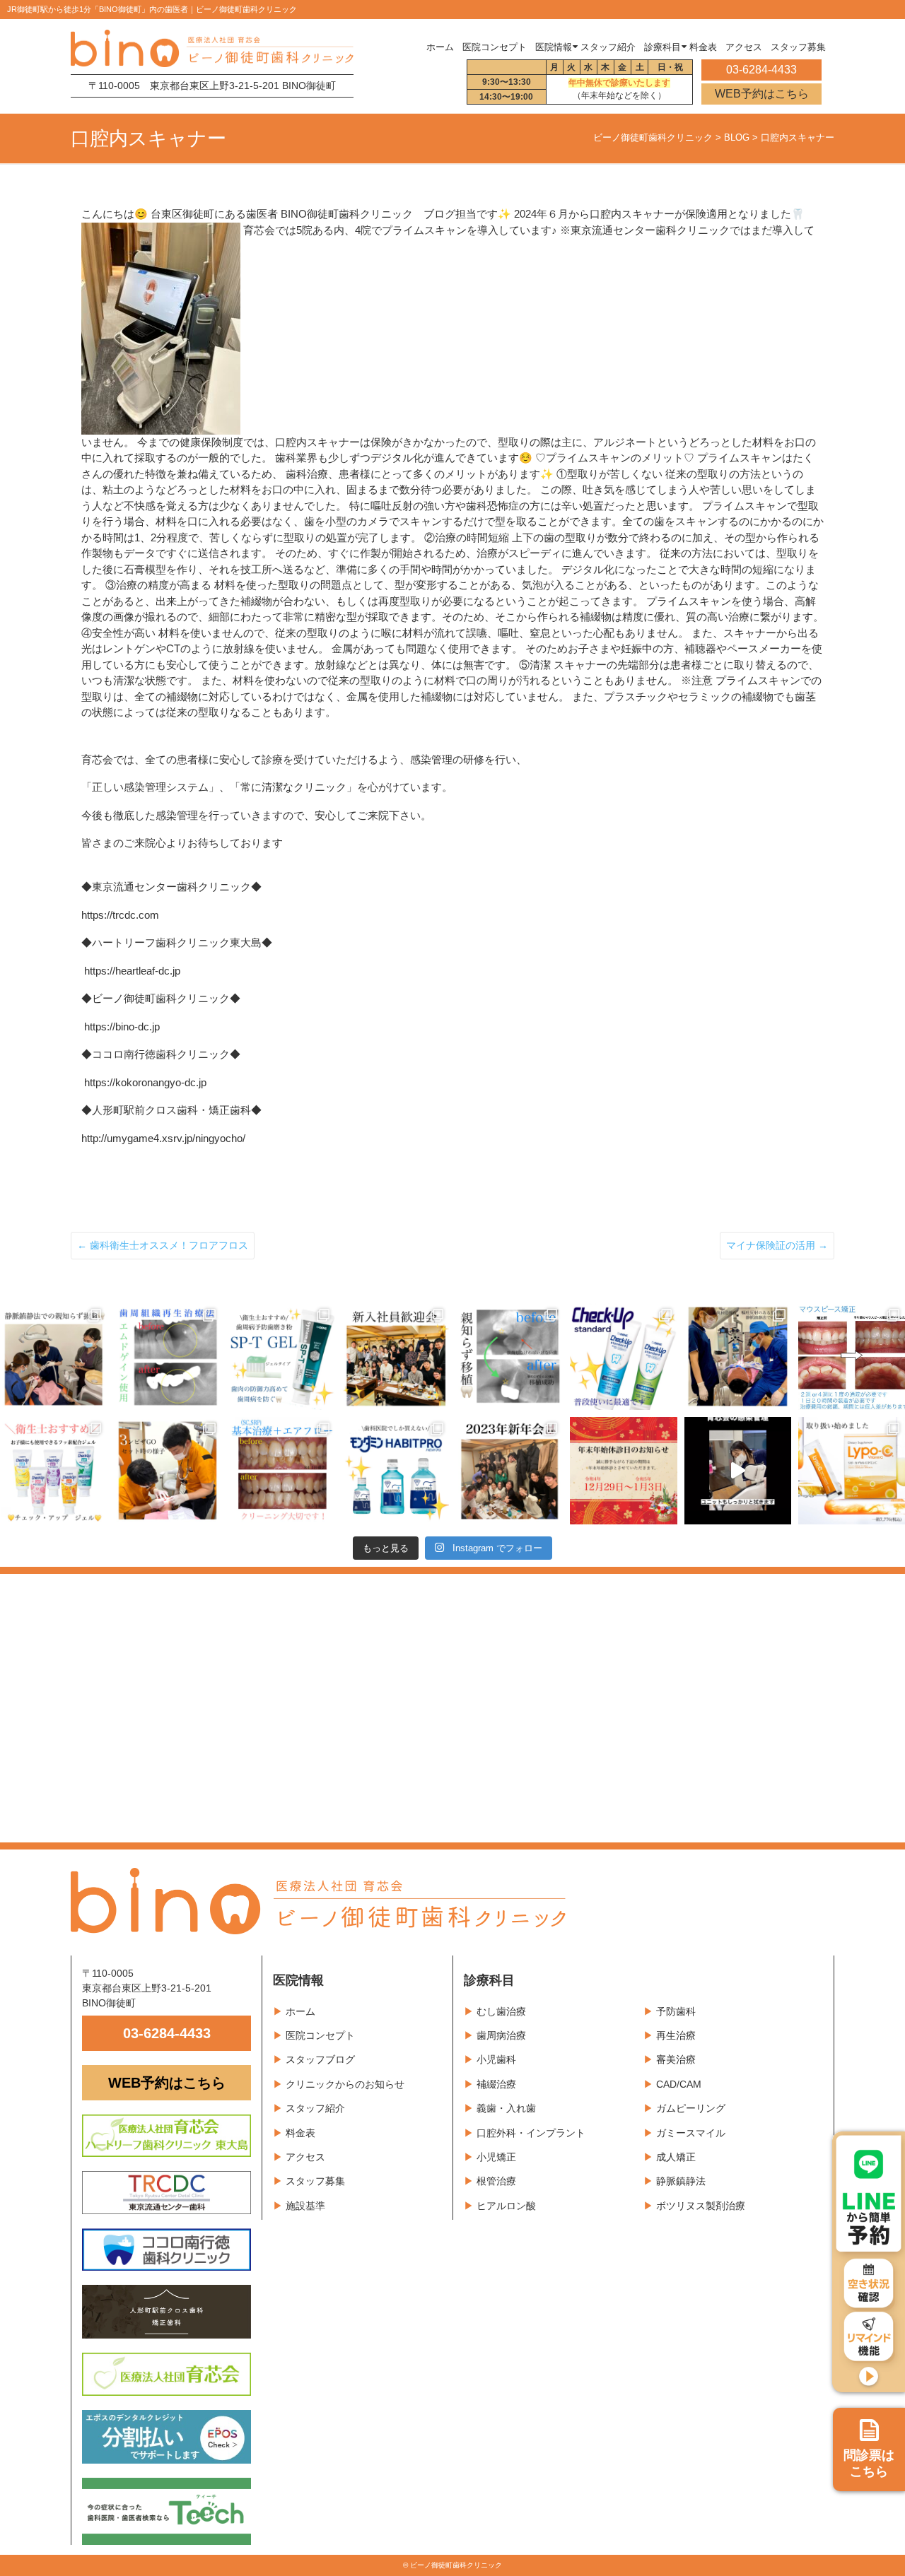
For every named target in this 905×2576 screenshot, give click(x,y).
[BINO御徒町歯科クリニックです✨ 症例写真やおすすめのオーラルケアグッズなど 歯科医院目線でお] (852, 1470)
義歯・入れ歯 (506, 2108)
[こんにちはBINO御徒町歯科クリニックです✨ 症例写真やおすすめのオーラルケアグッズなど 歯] (282, 1470)
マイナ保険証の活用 (777, 1245)
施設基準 (305, 2206)
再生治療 (676, 2035)
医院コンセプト (320, 2035)
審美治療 (676, 2059)
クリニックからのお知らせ (345, 2084)
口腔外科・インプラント (531, 2133)
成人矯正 (676, 2157)
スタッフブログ (320, 2059)
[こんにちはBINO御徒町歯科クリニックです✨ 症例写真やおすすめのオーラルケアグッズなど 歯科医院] (53, 1357)
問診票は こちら (869, 2464)
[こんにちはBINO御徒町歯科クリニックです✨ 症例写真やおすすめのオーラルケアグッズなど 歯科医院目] (167, 1357)
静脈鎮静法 (681, 2181)
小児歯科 (496, 2059)
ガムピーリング (691, 2108)
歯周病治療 (501, 2035)
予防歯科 (676, 2011)
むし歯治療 (501, 2011)
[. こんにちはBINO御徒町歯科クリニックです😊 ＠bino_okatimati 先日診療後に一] (509, 1470)
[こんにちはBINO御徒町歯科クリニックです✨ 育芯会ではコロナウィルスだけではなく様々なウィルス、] (738, 1470)
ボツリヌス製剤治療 (701, 2206)
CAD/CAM (679, 2084)
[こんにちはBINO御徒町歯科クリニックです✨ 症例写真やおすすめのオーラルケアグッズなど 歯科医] (509, 1357)
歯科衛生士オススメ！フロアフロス (163, 1245)
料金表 (300, 2133)
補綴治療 (496, 2084)
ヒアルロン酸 (506, 2206)
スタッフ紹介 (315, 2108)
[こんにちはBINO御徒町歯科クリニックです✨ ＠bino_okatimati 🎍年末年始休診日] (623, 1470)
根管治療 (496, 2181)
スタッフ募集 (315, 2181)
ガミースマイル (691, 2133)
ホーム (440, 47)
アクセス (305, 2157)
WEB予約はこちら (762, 94)
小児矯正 (496, 2157)
